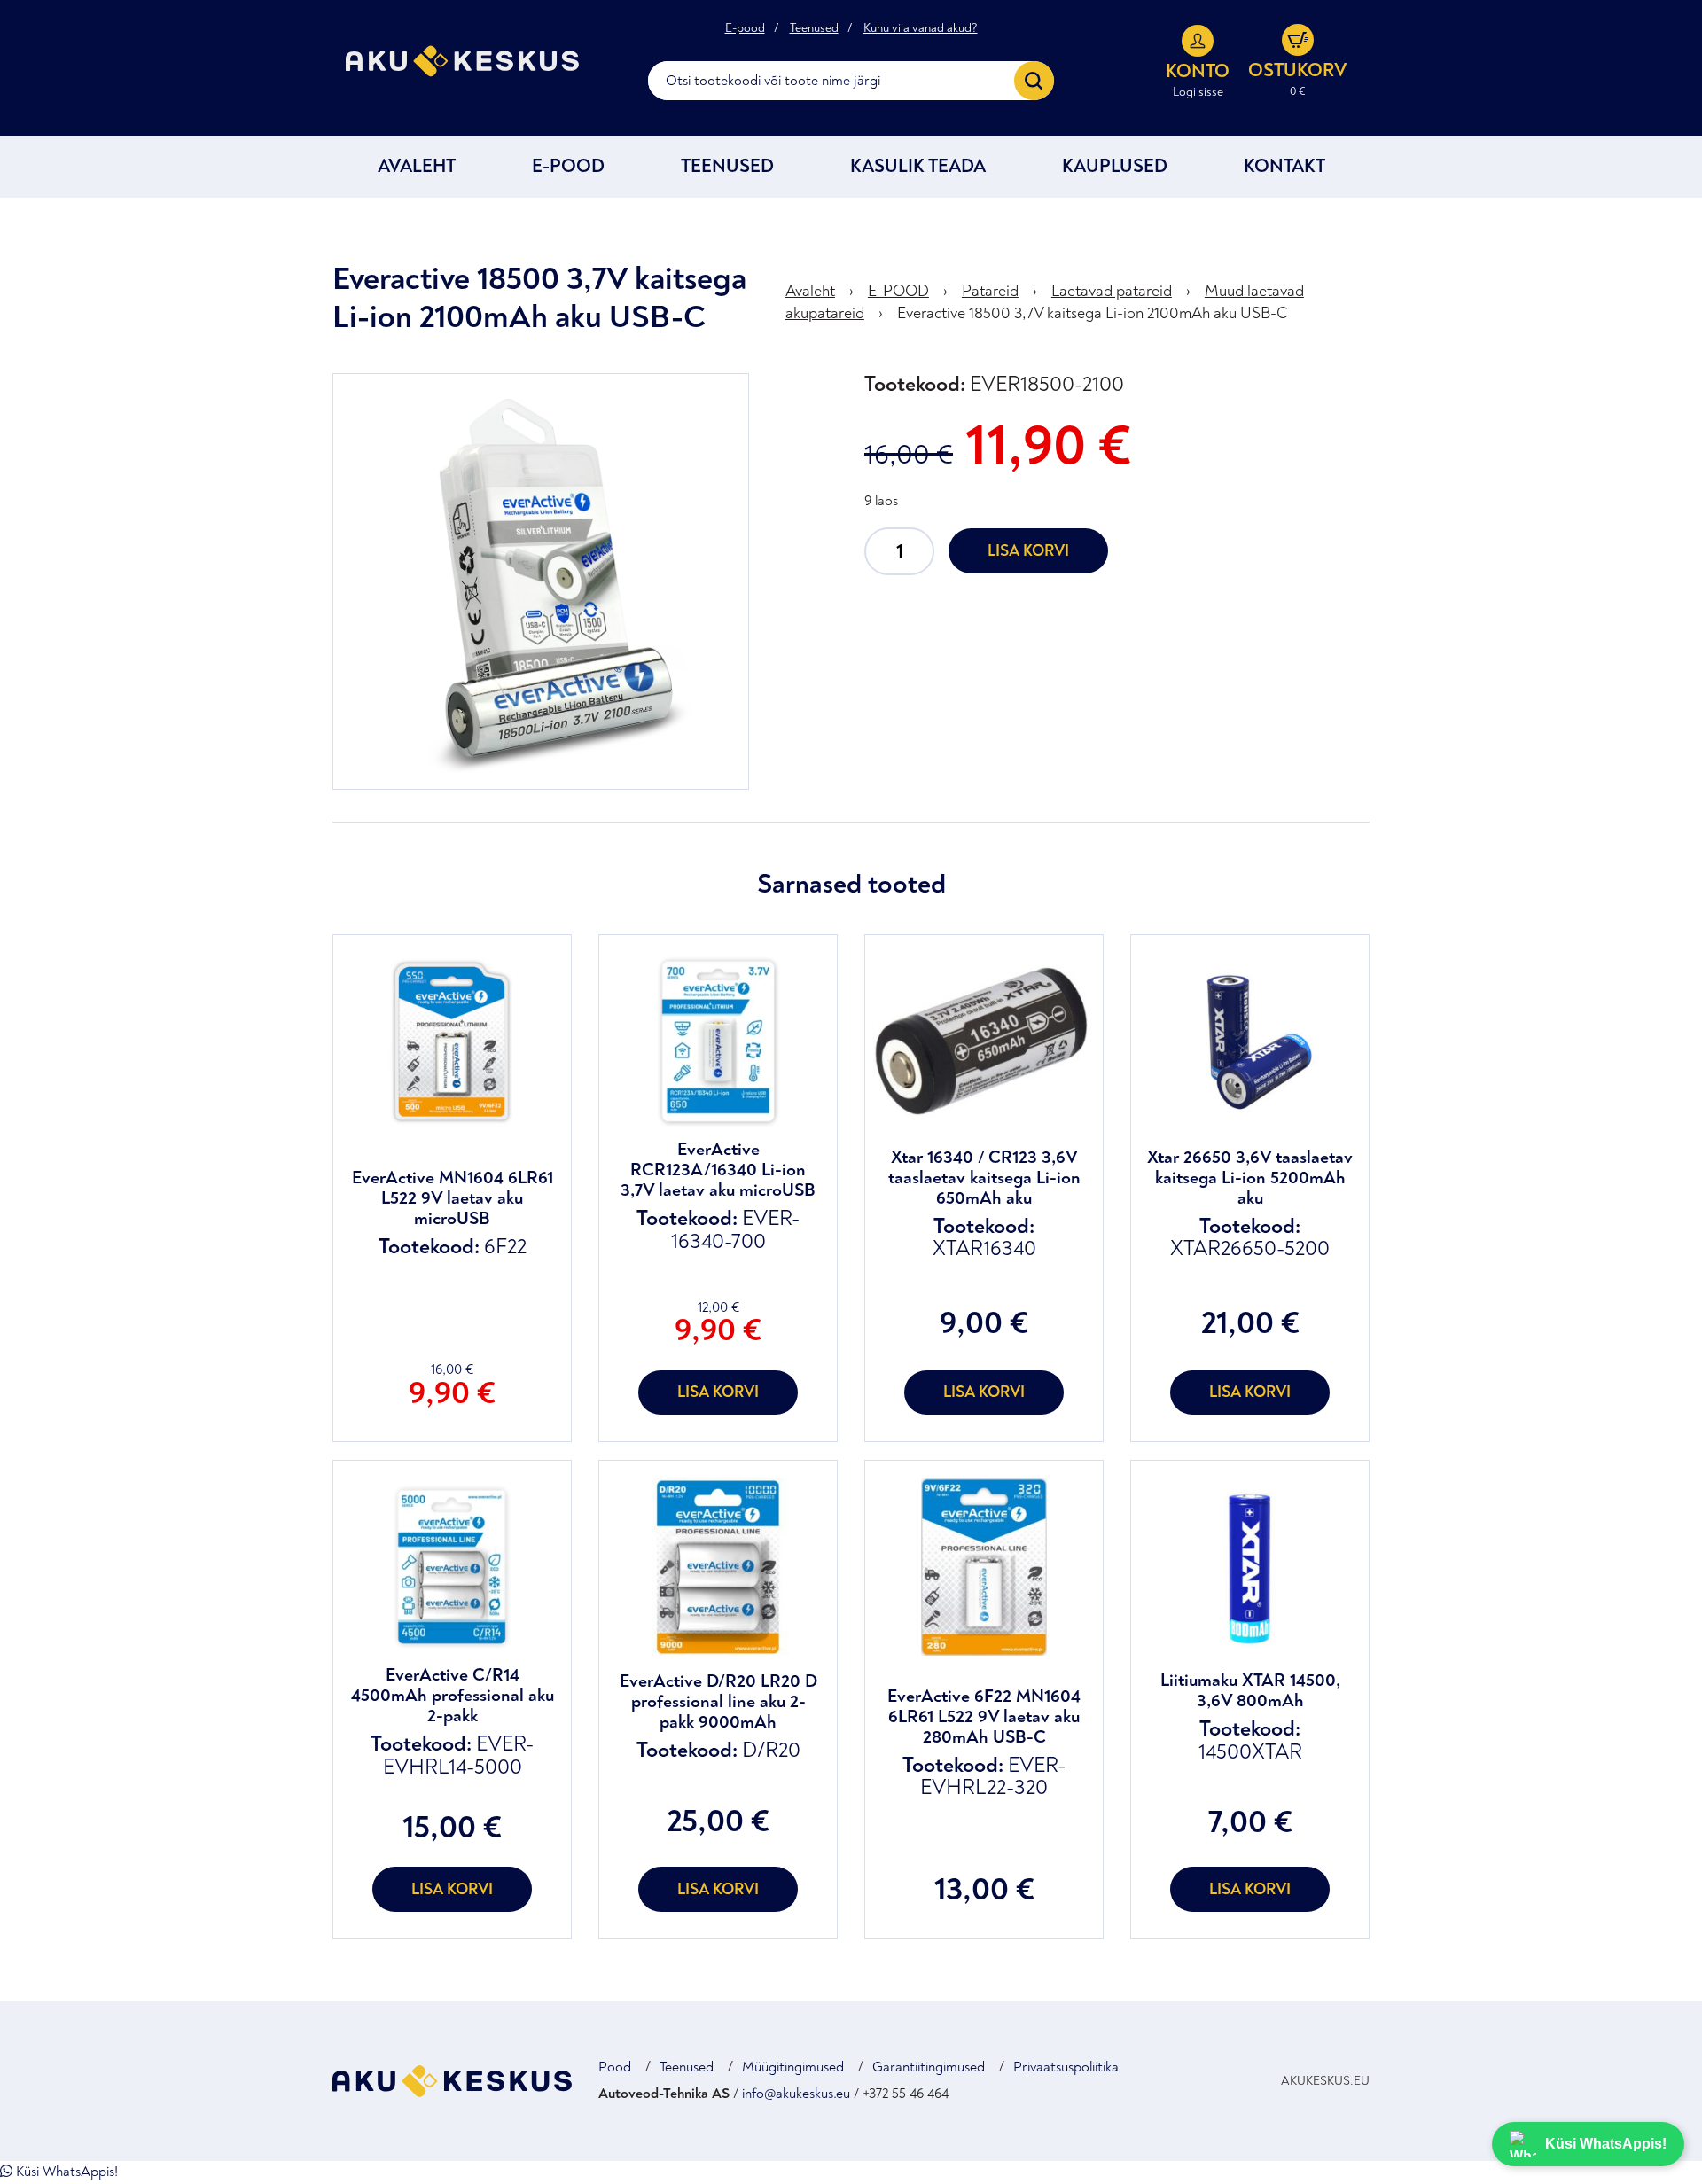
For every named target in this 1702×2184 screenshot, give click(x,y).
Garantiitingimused (929, 2067)
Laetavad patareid (1112, 291)
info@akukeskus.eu (796, 2094)
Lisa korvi (1028, 551)
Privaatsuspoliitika (1066, 2067)
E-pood (745, 28)
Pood (615, 2067)
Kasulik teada (918, 166)
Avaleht (417, 166)
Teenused (814, 28)
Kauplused (1115, 166)
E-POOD (568, 166)
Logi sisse (1198, 92)
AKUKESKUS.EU (1325, 2081)
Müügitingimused (793, 2067)
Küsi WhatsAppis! (65, 2172)
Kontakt (1284, 166)
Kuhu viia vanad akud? (921, 28)
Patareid (990, 291)
